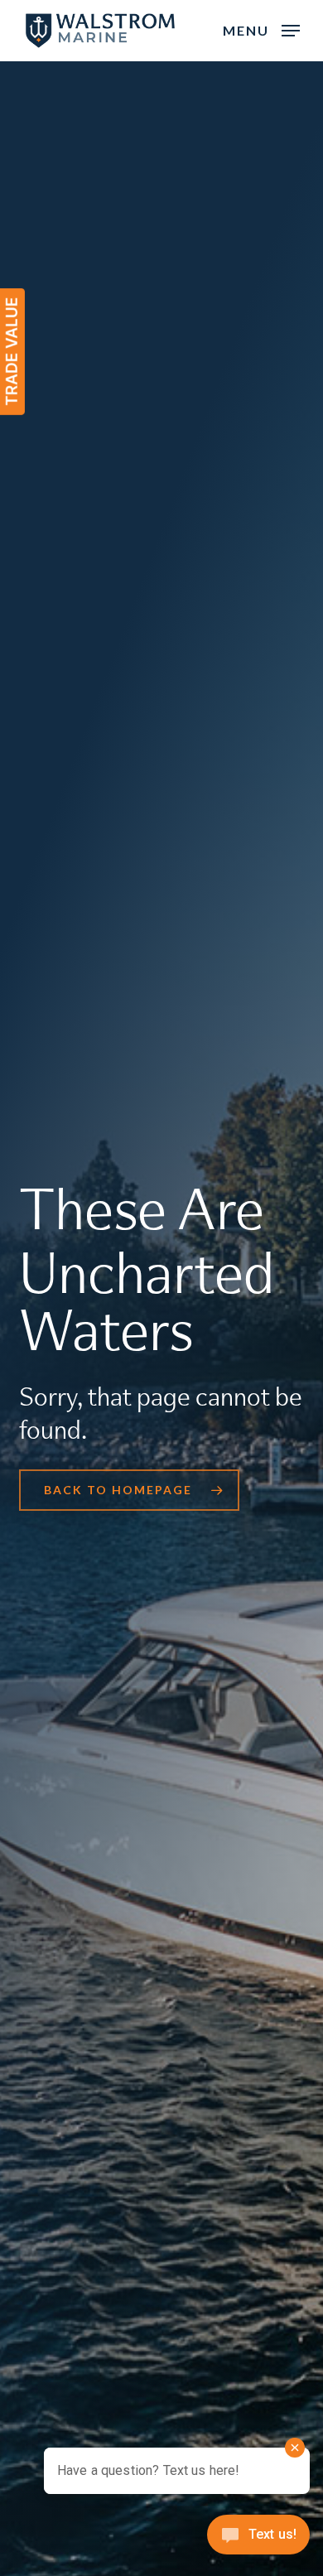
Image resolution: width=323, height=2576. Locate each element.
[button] (261, 29)
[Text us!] (258, 2540)
